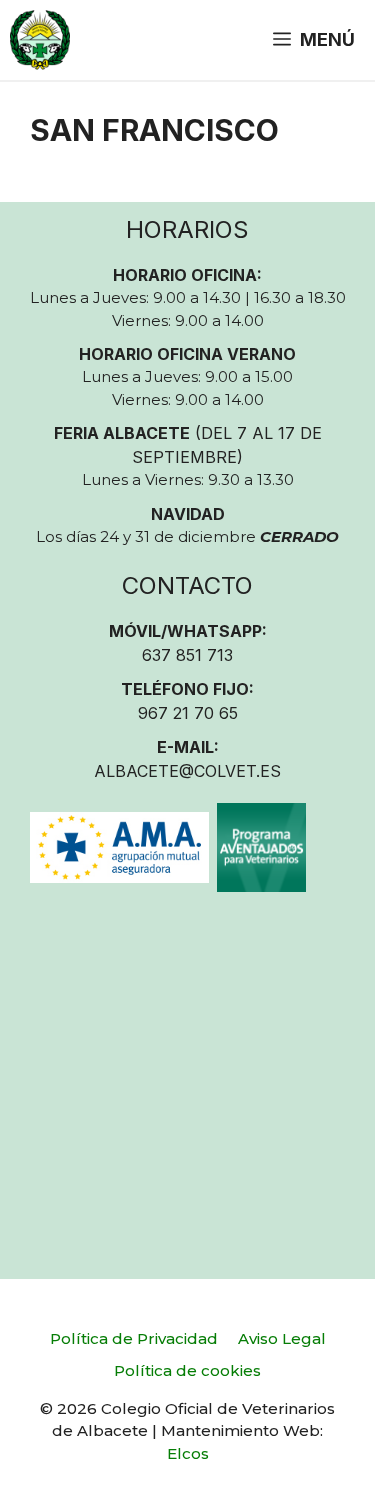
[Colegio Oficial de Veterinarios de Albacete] (40, 40)
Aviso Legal (282, 1338)
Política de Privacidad (134, 1338)
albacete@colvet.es (187, 771)
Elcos (188, 1453)
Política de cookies (187, 1370)
